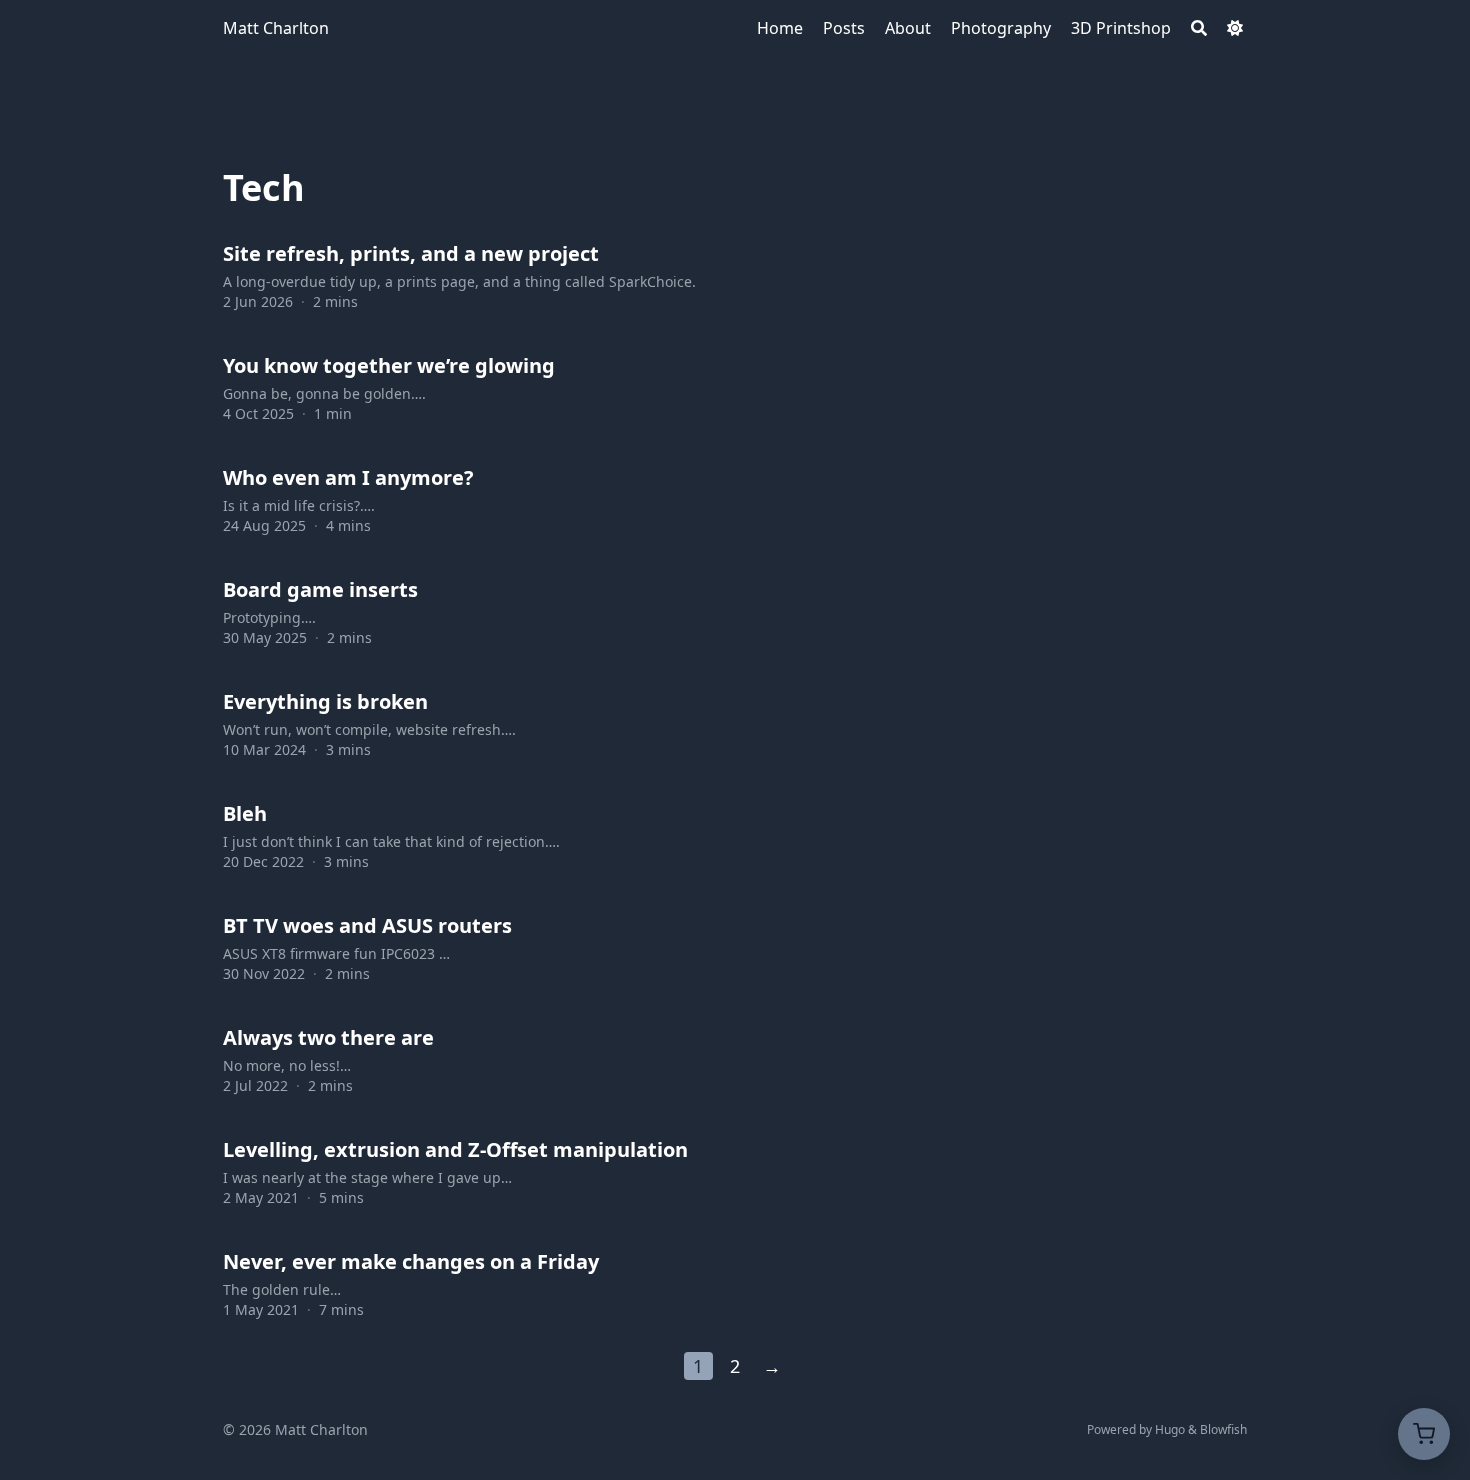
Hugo (1170, 1429)
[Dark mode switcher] (1235, 28)
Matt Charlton (276, 28)
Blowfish (1223, 1429)
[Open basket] (1424, 1434)
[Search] (1199, 28)
